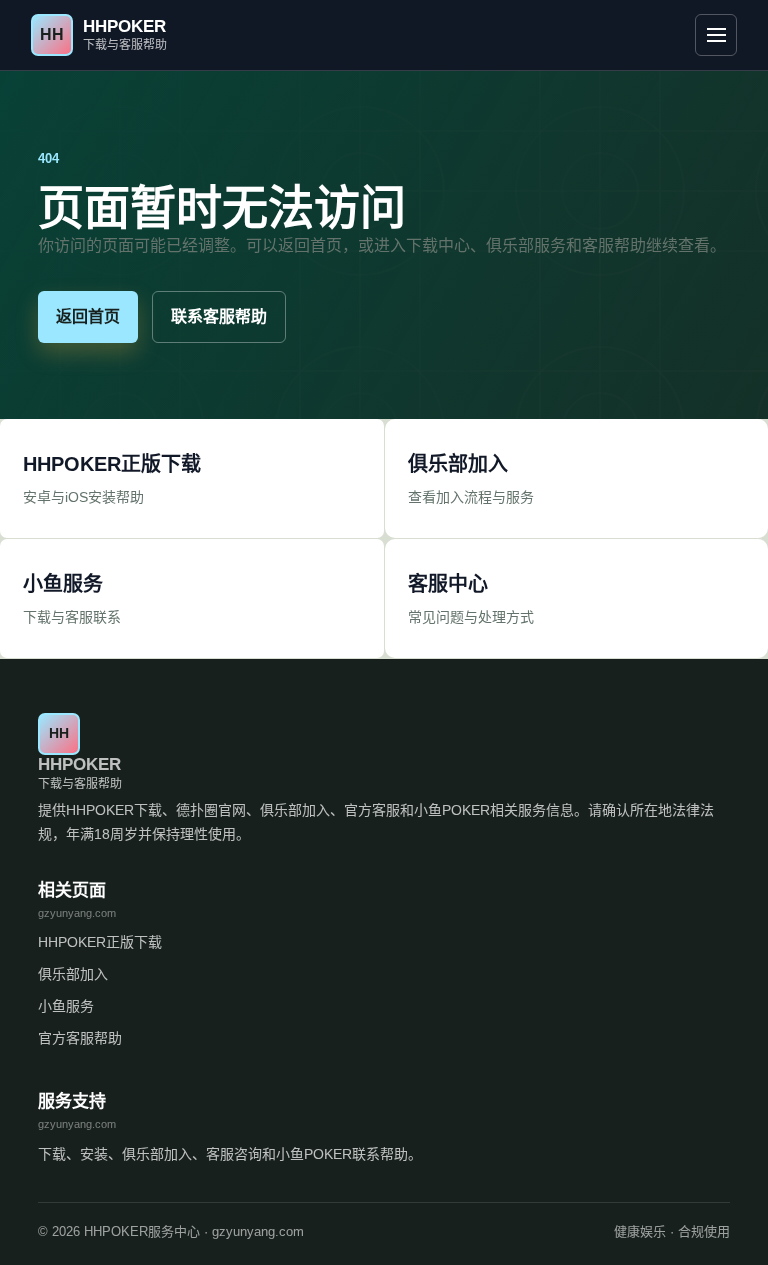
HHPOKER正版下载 (100, 942)
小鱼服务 (66, 1006)
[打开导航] (716, 35)
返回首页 (88, 316)
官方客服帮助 (80, 1038)
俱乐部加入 (73, 974)
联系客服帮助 (219, 316)
